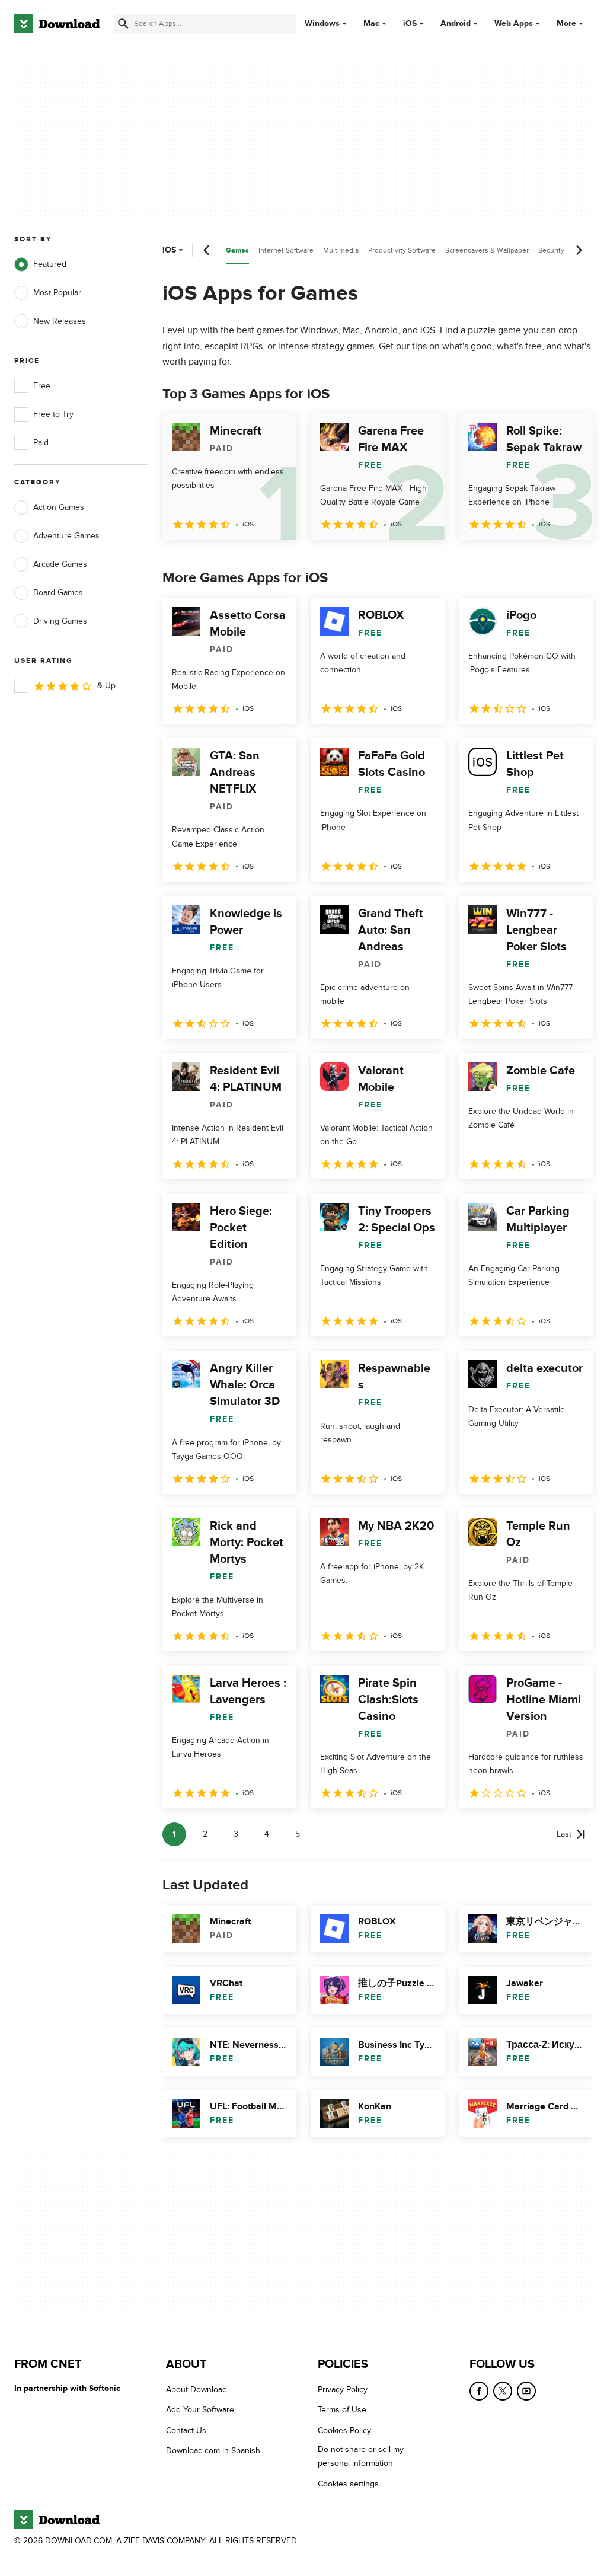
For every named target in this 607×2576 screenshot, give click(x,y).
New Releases (60, 321)
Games (237, 250)
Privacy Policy (343, 2390)
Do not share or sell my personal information (361, 2456)
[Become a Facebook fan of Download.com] (479, 2391)
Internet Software (286, 250)
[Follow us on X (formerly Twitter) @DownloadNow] (503, 2391)
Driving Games (60, 621)
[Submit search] (123, 24)
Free (42, 386)
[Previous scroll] (207, 250)
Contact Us (186, 2430)
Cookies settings (348, 2484)
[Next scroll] (579, 250)
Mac (371, 24)
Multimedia (341, 250)
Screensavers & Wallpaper (487, 250)
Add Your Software (200, 2410)
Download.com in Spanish (213, 2451)
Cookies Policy (344, 2430)
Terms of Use (342, 2410)
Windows (322, 24)
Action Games (59, 507)
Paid (41, 443)
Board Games (58, 593)
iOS (410, 24)
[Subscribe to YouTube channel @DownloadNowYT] (526, 2391)
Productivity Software (402, 250)
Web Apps (514, 24)
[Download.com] (57, 24)
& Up (106, 686)
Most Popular (57, 293)
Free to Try (53, 414)
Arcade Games (60, 564)
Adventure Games (66, 536)
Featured (50, 264)
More (566, 23)
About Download (197, 2390)
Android (456, 24)
